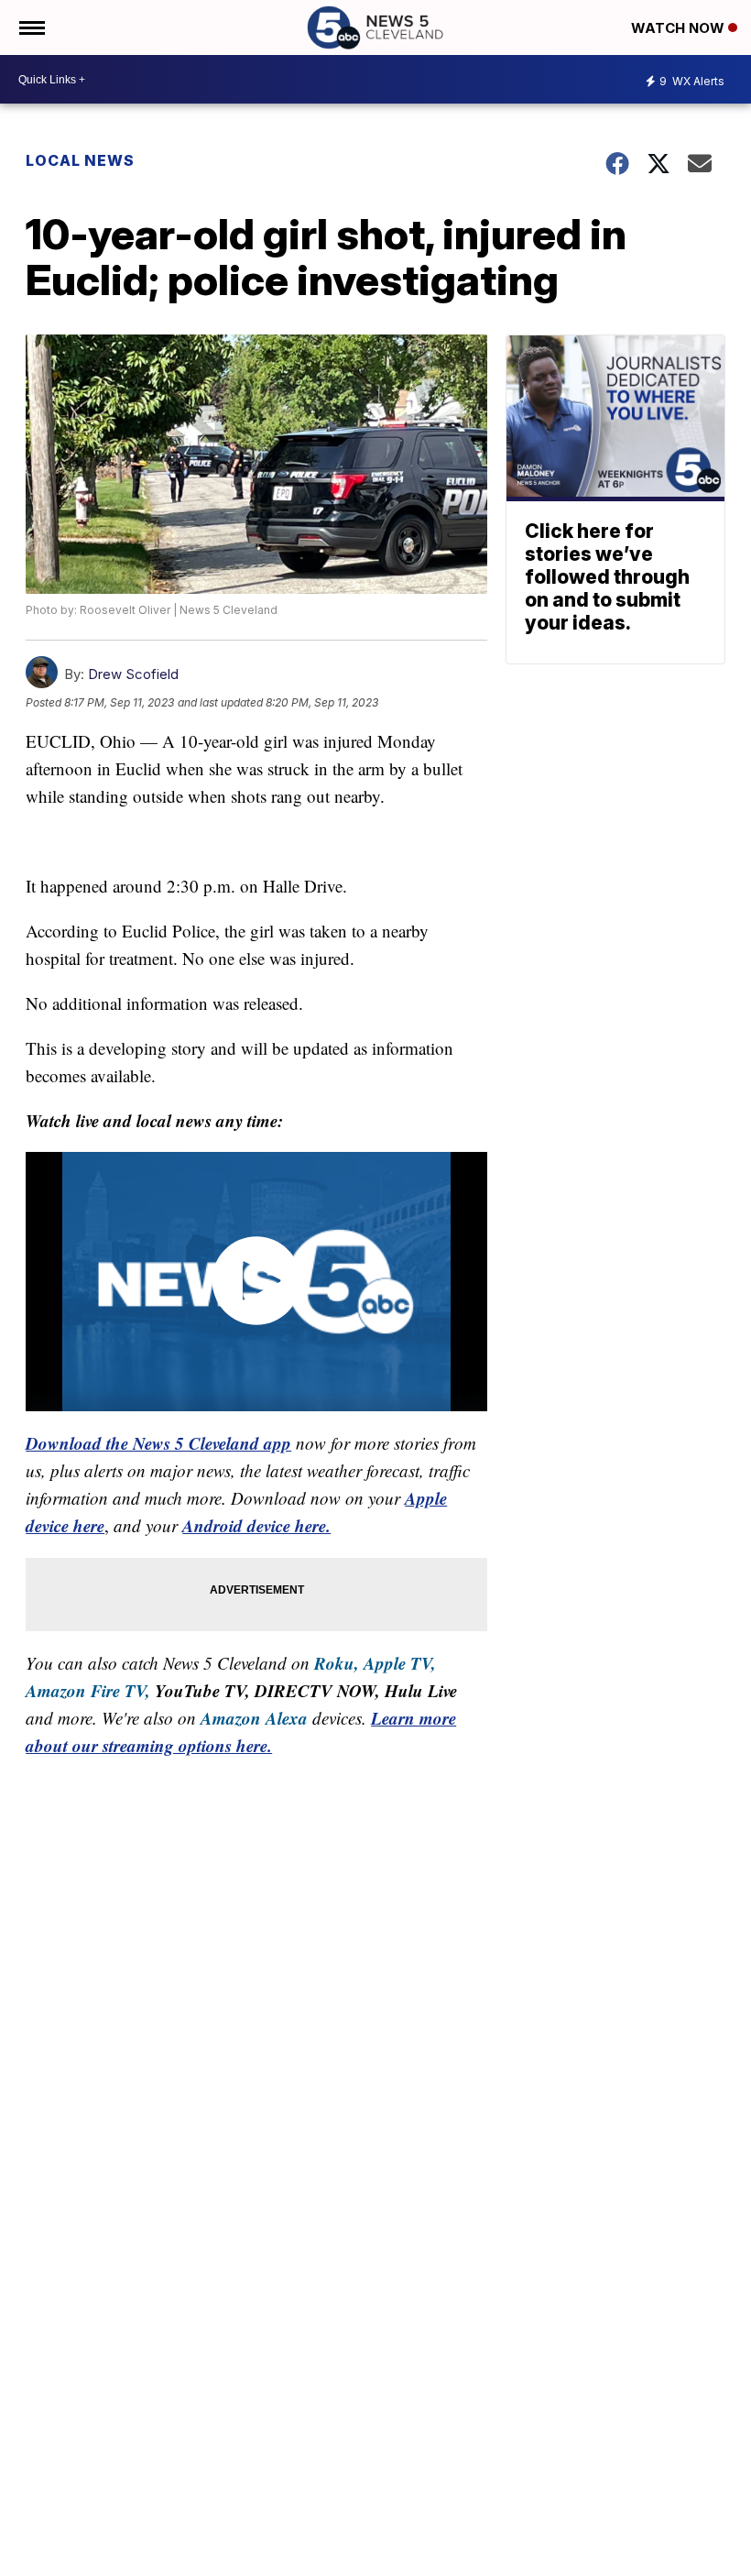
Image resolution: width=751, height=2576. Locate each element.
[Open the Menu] (31, 27)
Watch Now (680, 28)
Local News (80, 160)
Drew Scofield (133, 674)
